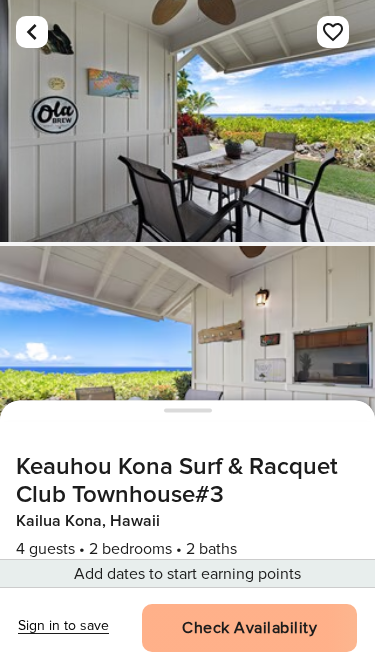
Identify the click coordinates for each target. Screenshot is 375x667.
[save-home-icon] (333, 32)
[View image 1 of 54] (187, 121)
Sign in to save (63, 625)
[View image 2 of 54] (187, 367)
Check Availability (249, 628)
